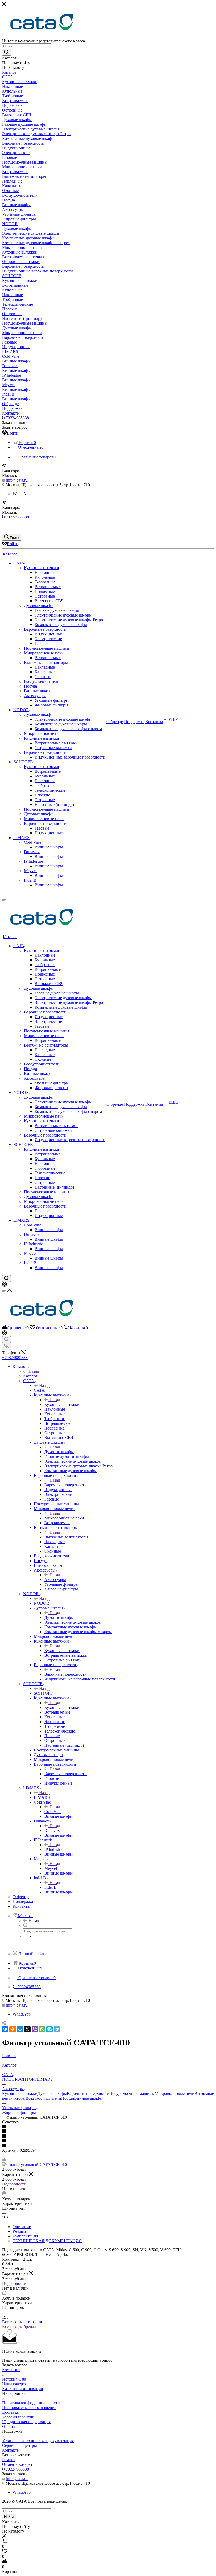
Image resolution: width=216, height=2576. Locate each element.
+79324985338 (16, 418)
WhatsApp (22, 494)
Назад (34, 1371)
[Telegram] (57, 2029)
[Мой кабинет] (4, 1285)
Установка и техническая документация (38, 2441)
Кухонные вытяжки (62, 1404)
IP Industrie (54, 1849)
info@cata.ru (17, 480)
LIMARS (42, 1797)
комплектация (25, 2236)
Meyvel (51, 1868)
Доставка (10, 2412)
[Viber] (35, 2029)
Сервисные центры (19, 2445)
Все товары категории (22, 2322)
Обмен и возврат (17, 2464)
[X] (27, 2029)
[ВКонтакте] (5, 2029)
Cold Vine (53, 1812)
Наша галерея (14, 2384)
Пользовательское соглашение (29, 2408)
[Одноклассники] (13, 2029)
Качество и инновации (23, 2389)
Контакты (11, 2450)
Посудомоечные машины (132, 2093)
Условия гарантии (18, 2417)
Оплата (9, 2426)
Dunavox (52, 1830)
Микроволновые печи (64, 1518)
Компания (11, 2370)
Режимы (20, 2231)
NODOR (41, 1603)
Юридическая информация (26, 2422)
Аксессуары (55, 1580)
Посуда (68, 2098)
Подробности (14, 2184)
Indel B (50, 1887)
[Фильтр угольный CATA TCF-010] (35, 2165)
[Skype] (50, 2029)
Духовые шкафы (59, 1452)
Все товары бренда (19, 2327)
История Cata (14, 2379)
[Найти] (6, 52)
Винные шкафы (88, 2098)
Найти (9, 2517)
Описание (22, 2227)
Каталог (30, 1376)
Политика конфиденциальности (31, 2403)
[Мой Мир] (20, 2029)
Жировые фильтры (19, 2112)
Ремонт (9, 2460)
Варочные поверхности (65, 1485)
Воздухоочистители (43, 2098)
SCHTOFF (43, 1693)
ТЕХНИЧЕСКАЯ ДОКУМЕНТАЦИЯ (47, 2241)
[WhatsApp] (42, 2029)
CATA (39, 1390)
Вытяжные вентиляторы (66, 1537)
